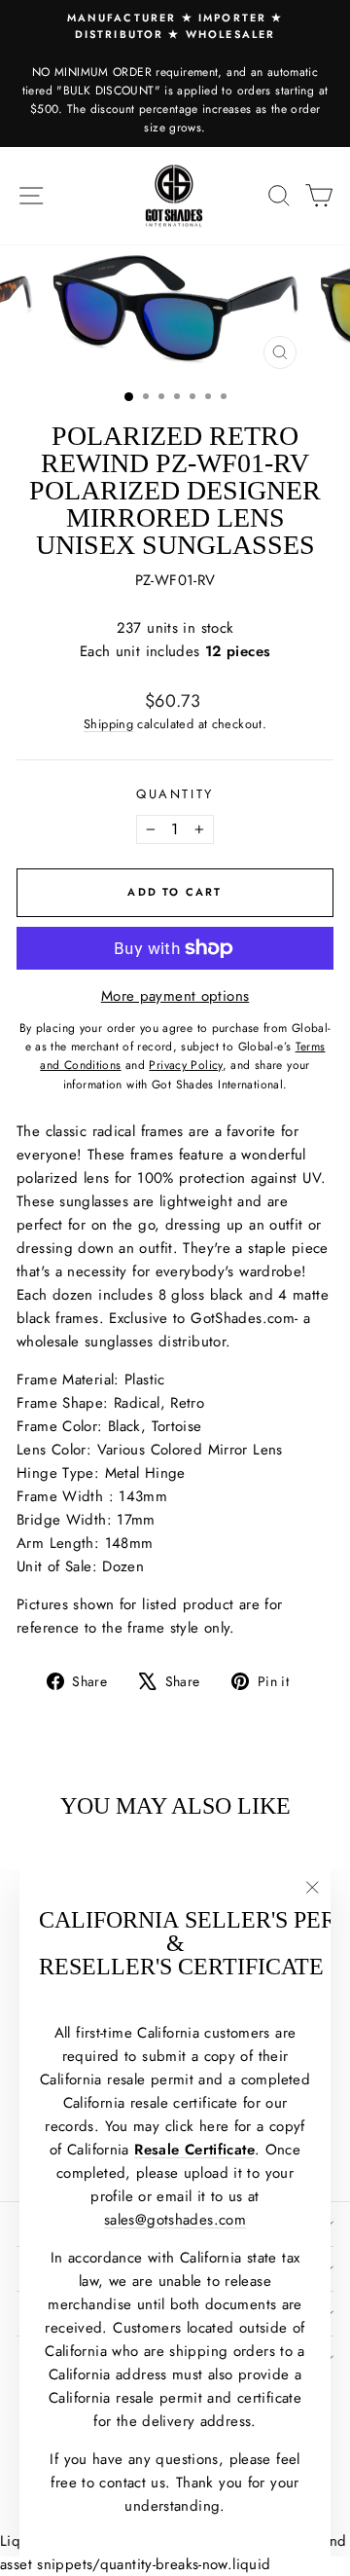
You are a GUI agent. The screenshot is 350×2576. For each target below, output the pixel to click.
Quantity (175, 794)
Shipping (108, 724)
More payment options (175, 996)
